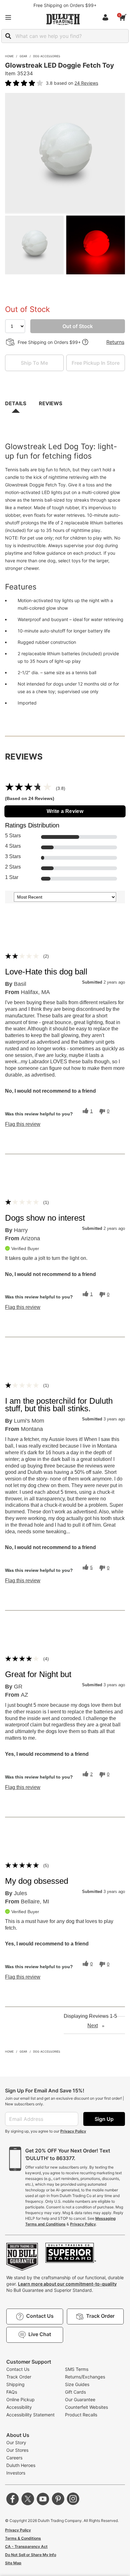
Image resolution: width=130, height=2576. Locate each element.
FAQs (12, 2392)
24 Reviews (86, 83)
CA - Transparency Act (26, 2546)
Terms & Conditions (23, 2538)
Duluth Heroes (21, 2465)
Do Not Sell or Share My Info (31, 2555)
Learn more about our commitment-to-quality (67, 2284)
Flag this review (23, 1124)
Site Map (13, 2563)
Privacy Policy (73, 2131)
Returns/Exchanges (85, 2377)
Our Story (16, 2442)
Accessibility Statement (30, 2415)
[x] (28, 2499)
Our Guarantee (80, 2399)
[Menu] (8, 17)
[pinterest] (58, 2499)
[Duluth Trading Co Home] (63, 19)
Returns (115, 342)
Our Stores (17, 2450)
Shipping (15, 2384)
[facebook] (13, 2499)
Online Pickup (21, 2399)
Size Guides (77, 2384)
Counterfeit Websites (86, 2407)
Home (9, 56)
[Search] (8, 36)
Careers (14, 2458)
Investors (16, 2473)
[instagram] (73, 2499)
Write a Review (65, 811)
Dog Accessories (47, 56)
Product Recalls (81, 2415)
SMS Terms (77, 2369)
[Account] (107, 17)
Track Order (19, 2377)
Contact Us (18, 2369)
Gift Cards (75, 2392)
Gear (23, 56)
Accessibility (19, 2407)
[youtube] (43, 2499)
